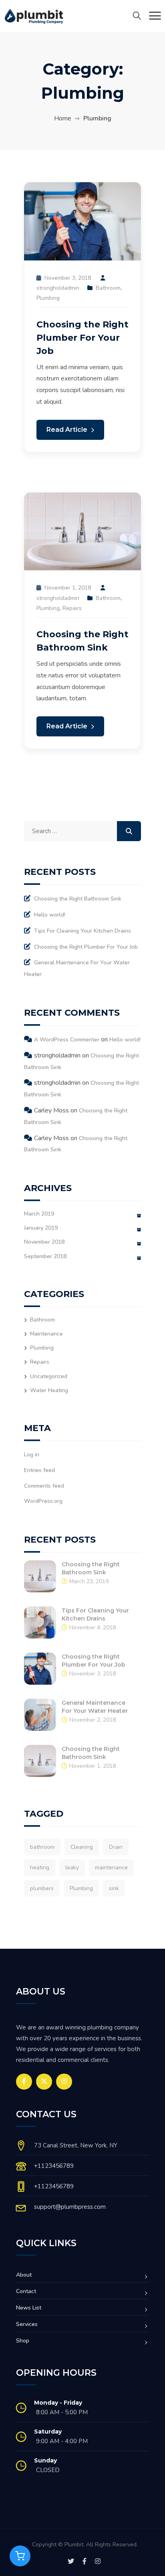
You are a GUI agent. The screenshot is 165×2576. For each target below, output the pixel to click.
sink (114, 1888)
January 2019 (41, 1228)
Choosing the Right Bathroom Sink (78, 899)
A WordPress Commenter (67, 1040)
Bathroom (108, 288)
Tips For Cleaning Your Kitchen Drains (82, 931)
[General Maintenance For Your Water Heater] (40, 1714)
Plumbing (48, 298)
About (24, 2275)
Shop (23, 2341)
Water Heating (49, 1390)
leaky (72, 1867)
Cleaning (82, 1847)
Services (27, 2324)
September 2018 (45, 1256)
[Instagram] (64, 2082)
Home (63, 118)
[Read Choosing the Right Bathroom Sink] (82, 531)
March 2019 (39, 1214)
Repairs (72, 608)
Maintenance (46, 1334)
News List (29, 2308)
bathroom (42, 1847)
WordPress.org (43, 1501)
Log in (32, 1455)
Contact (26, 2291)
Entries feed (39, 1470)
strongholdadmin (58, 288)
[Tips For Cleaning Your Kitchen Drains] (40, 1622)
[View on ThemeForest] (20, 2556)
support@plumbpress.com (70, 2207)
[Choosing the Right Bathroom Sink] (40, 1576)
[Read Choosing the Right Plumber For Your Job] (82, 221)
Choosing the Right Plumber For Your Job (82, 338)
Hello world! (50, 915)
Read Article (68, 430)
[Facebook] (24, 2082)
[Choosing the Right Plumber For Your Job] (40, 1668)
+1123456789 (54, 2166)
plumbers (42, 1888)
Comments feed (44, 1486)
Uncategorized (49, 1376)
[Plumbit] (34, 16)
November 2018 (44, 1242)
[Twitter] (44, 2082)
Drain (116, 1847)
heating (40, 1867)
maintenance (111, 1867)
